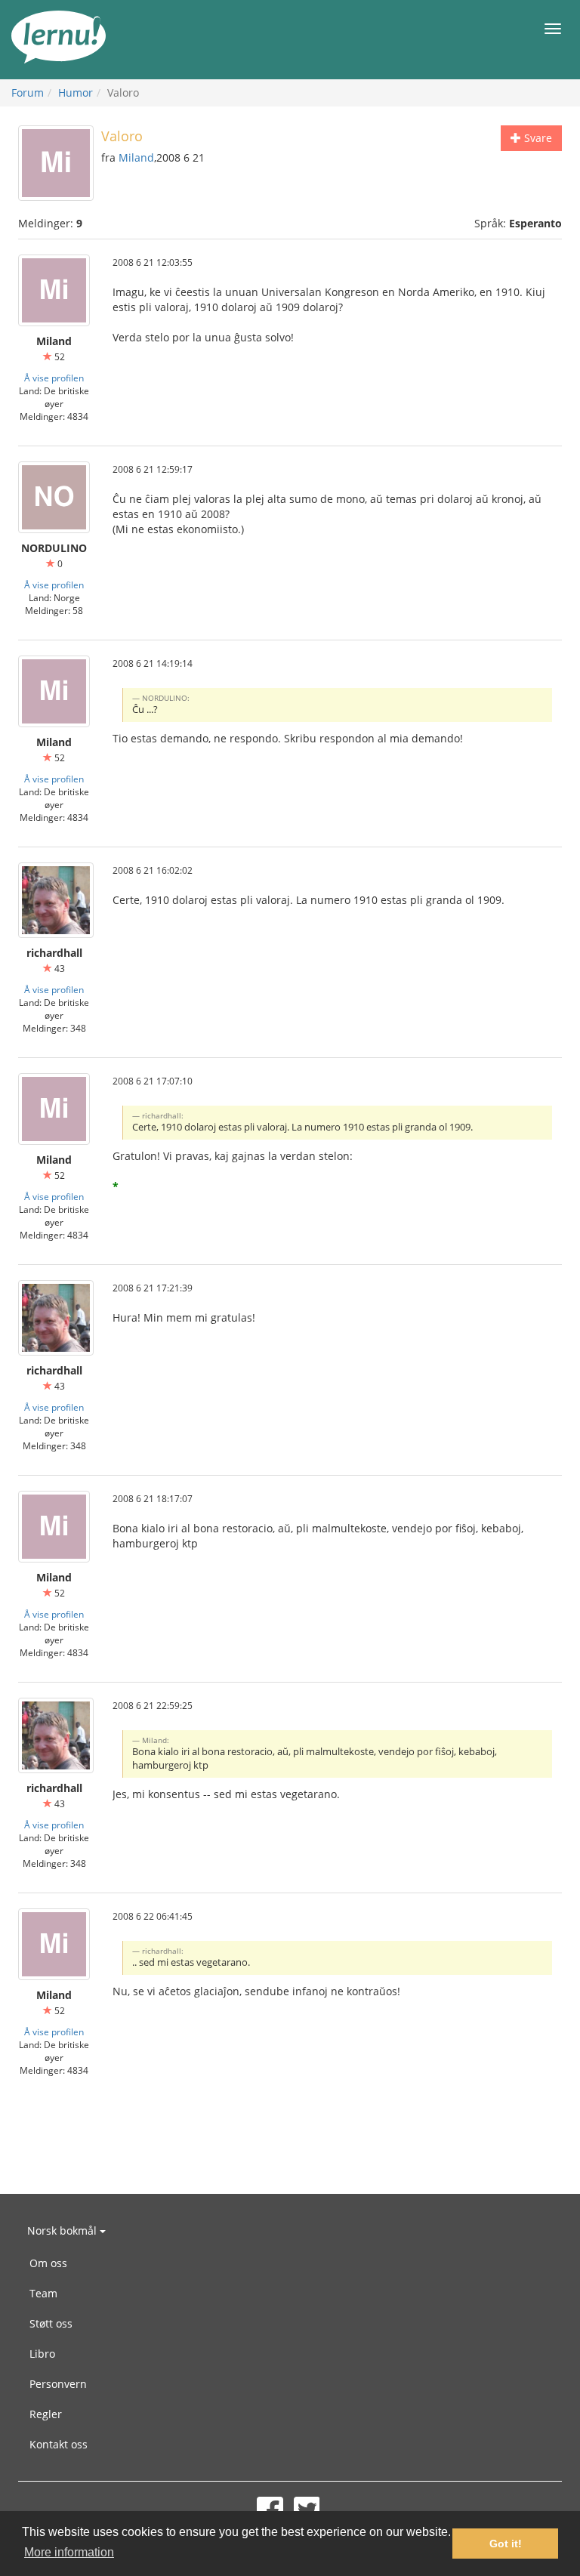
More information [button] (69, 2552)
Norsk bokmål (63, 2230)
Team (43, 2293)
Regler (46, 2414)
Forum (28, 93)
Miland (136, 157)
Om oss (48, 2263)
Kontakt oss (59, 2444)
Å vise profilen (54, 378)
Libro (42, 2354)
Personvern (58, 2384)
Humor (76, 93)
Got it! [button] (506, 2544)
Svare (537, 138)
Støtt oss (51, 2323)
